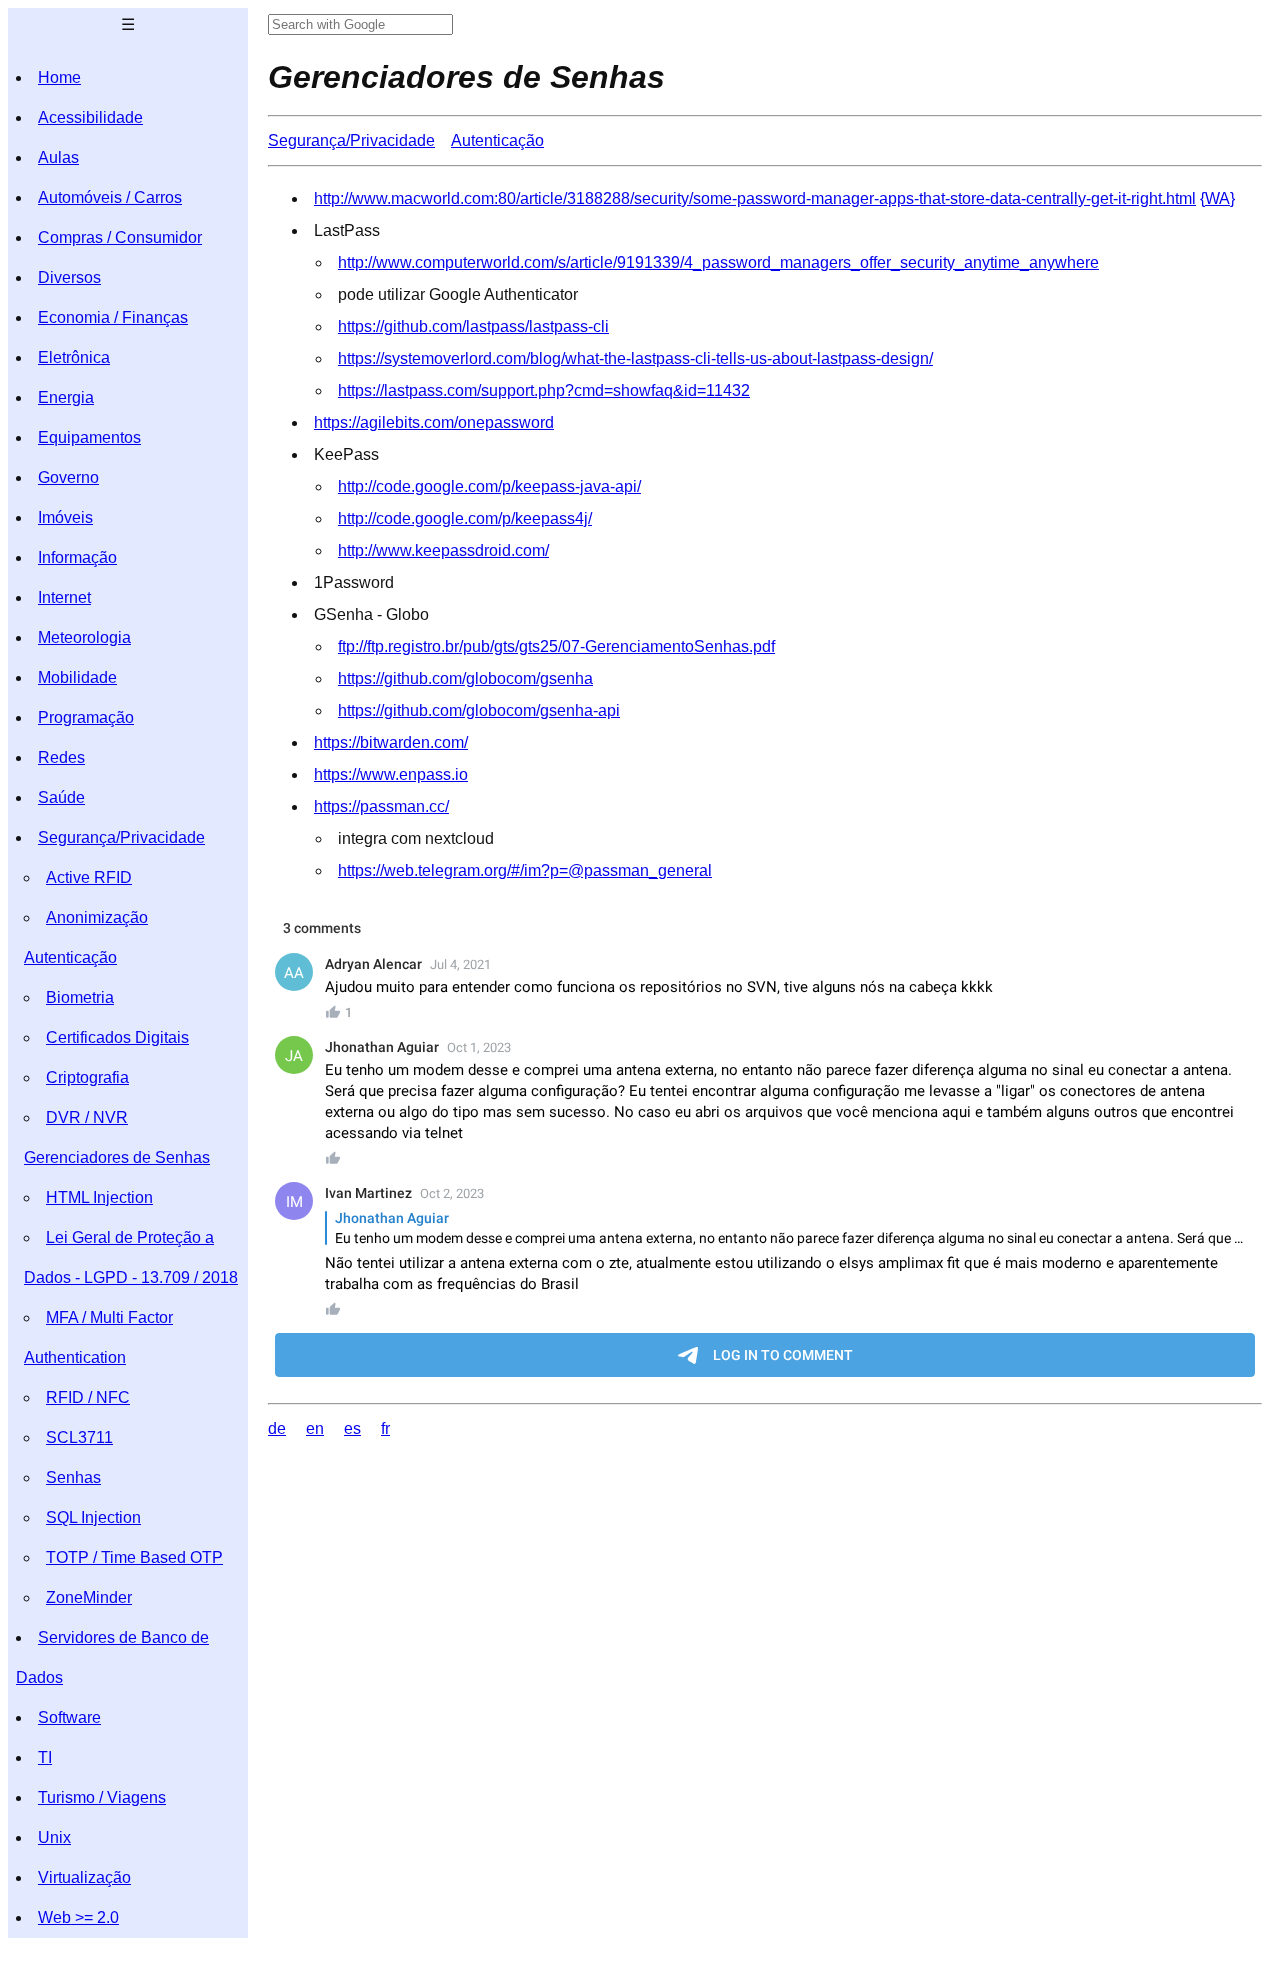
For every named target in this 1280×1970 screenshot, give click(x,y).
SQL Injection (93, 1517)
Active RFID (89, 877)
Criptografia (87, 1077)
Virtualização (84, 1877)
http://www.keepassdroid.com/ (443, 550)
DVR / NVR (87, 1117)
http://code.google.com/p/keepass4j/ (465, 518)
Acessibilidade (90, 117)
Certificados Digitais (117, 1037)
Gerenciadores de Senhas (117, 1157)
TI (45, 1757)
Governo (68, 477)
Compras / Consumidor (120, 237)
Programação (86, 717)
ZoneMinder (89, 1597)
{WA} (1217, 198)
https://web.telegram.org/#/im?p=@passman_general (525, 870)
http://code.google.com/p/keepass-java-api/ (489, 486)
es (352, 1428)
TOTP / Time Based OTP (134, 1557)
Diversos (69, 277)
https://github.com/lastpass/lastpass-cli (473, 326)
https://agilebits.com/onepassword (434, 422)
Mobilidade (77, 677)
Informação (77, 557)
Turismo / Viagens (102, 1797)
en (315, 1428)
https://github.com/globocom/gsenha (465, 678)
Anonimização (97, 917)
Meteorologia (84, 637)
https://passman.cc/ (381, 806)
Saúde (61, 797)
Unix (54, 1837)
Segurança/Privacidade (121, 837)
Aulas (58, 157)
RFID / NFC (88, 1397)
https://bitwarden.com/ (391, 742)
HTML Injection (99, 1197)
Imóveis (65, 517)
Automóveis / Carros (110, 197)
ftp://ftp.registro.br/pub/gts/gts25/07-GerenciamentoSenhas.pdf (556, 646)
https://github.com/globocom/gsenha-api (479, 710)
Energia (66, 397)
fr (385, 1428)
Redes (61, 757)
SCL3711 (79, 1437)
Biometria (80, 997)
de (277, 1428)
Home (59, 77)
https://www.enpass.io (391, 774)
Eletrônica (74, 357)
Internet (64, 597)
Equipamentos (89, 437)
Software (69, 1717)
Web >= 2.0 (78, 1917)
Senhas (73, 1477)
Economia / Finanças (113, 317)
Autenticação (70, 957)
